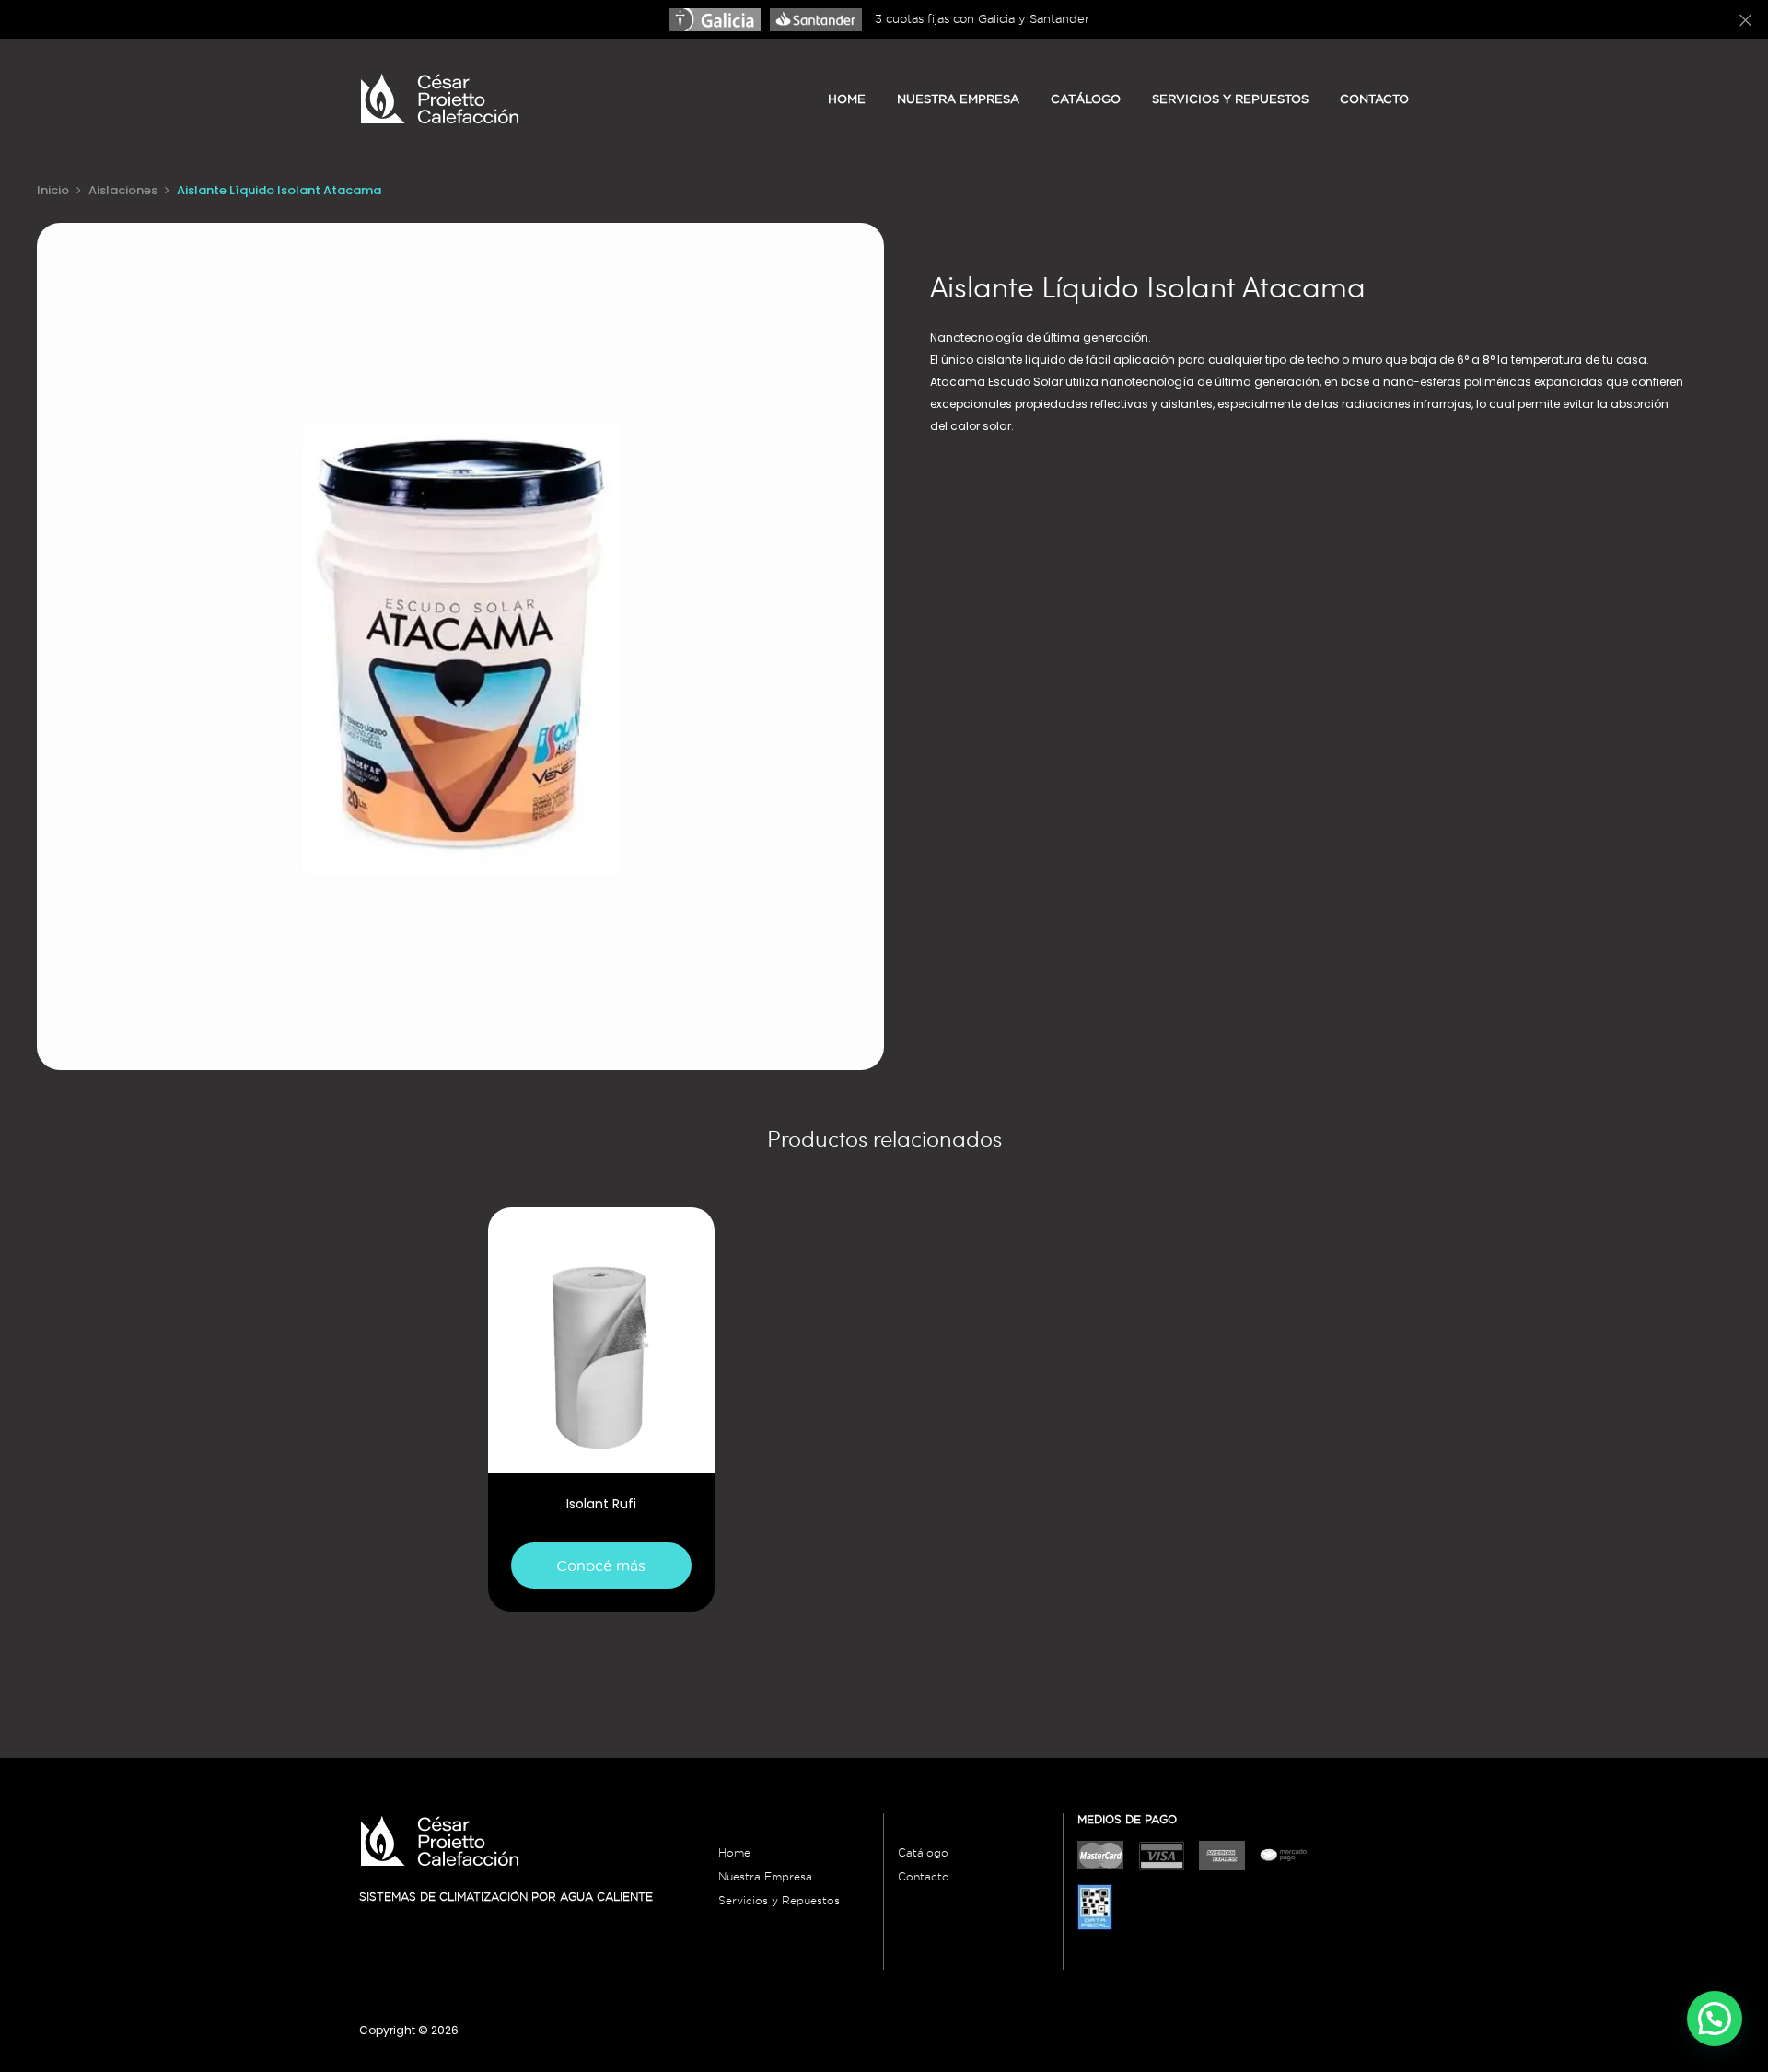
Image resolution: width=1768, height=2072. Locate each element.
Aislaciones (123, 190)
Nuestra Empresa (765, 1876)
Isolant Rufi (601, 1504)
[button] (1715, 2019)
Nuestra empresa (958, 99)
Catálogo (1086, 99)
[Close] (1745, 19)
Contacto (1374, 99)
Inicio (53, 190)
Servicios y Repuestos (1230, 99)
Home (847, 99)
